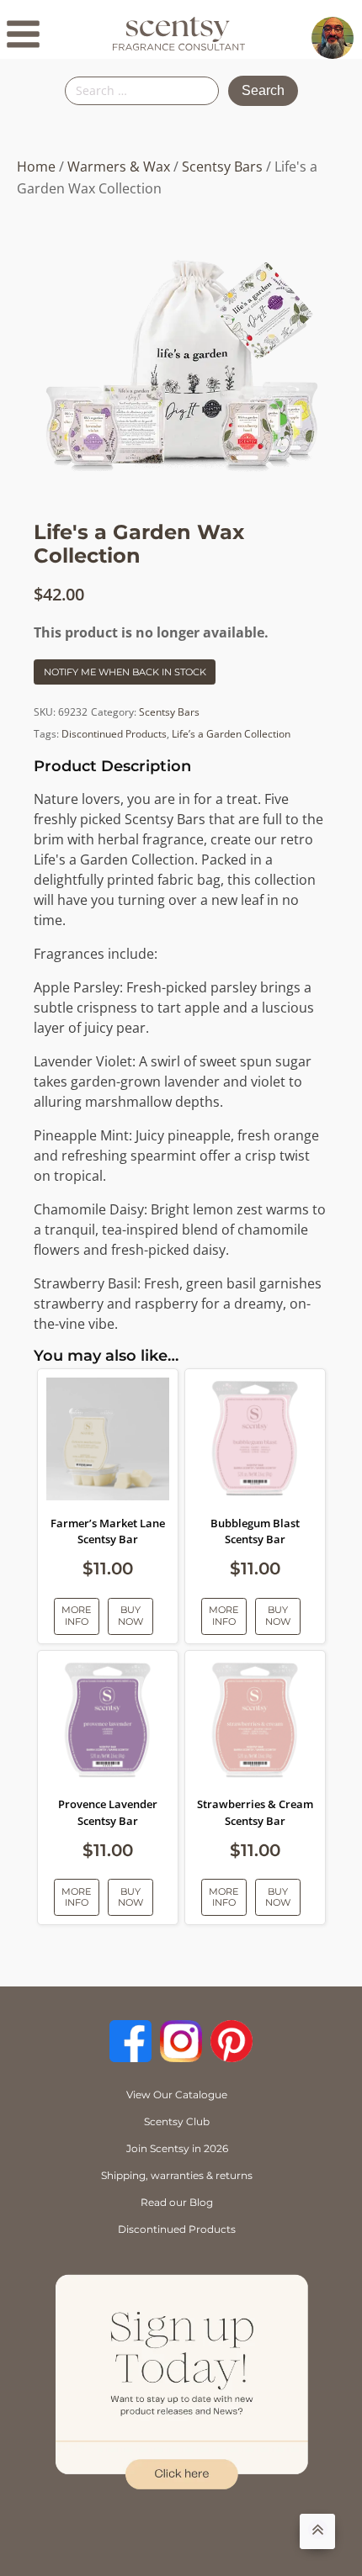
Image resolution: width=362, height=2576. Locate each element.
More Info (76, 1615)
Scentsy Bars (222, 167)
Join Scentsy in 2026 (177, 2148)
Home (36, 167)
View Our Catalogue (177, 2095)
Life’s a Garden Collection (231, 734)
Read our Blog (177, 2202)
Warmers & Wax (119, 167)
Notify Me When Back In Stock (125, 672)
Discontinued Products (114, 734)
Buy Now (130, 1615)
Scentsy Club (177, 2121)
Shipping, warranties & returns (177, 2175)
